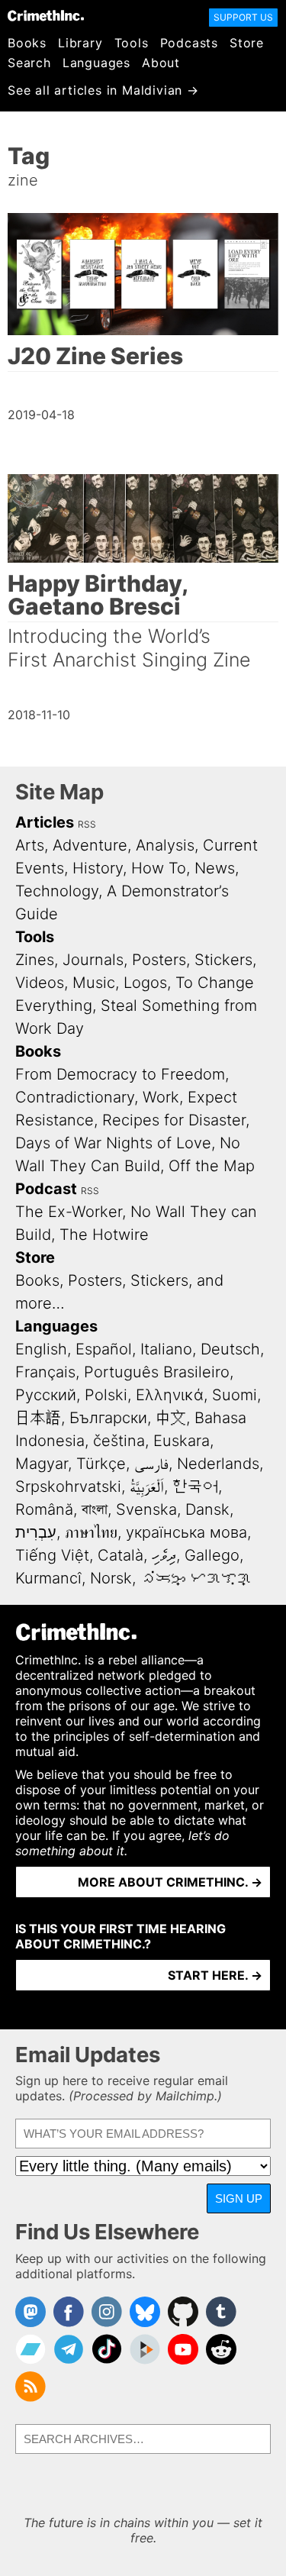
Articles (45, 822)
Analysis (165, 845)
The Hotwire (104, 1235)
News (215, 868)
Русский (46, 1395)
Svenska (146, 1509)
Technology (57, 891)
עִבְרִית (36, 1532)
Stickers (223, 960)
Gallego (212, 1555)
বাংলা (95, 1509)
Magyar (42, 1464)
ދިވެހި (164, 1555)
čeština (119, 1441)
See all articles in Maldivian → (103, 90)
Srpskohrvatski (68, 1487)
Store (247, 43)
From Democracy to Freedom (120, 1074)
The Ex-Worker (69, 1212)
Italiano (166, 1349)
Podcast (46, 1189)
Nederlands (218, 1464)
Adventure (90, 845)
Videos (40, 983)
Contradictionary (75, 1097)
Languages (96, 63)
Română (44, 1509)
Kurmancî (48, 1578)
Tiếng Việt (52, 1555)
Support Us (243, 17)
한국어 (195, 1487)
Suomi (235, 1395)
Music (94, 983)
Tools (132, 43)
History (98, 868)
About (161, 63)
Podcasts (189, 43)
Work (161, 1097)
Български (108, 1418)
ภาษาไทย (91, 1532)
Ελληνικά (170, 1395)
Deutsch (230, 1349)
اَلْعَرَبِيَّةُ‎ (147, 1487)
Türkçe (101, 1464)
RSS (87, 824)
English (41, 1349)
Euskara (182, 1441)
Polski (106, 1395)
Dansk (207, 1509)
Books (27, 43)
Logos (145, 983)
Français (45, 1372)
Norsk (111, 1578)
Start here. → (215, 1975)
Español (104, 1349)
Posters (159, 960)
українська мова (186, 1532)
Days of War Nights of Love (113, 1143)
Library (80, 43)
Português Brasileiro (157, 1372)
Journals (93, 960)
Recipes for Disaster (174, 1120)
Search (29, 63)
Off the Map (212, 1166)
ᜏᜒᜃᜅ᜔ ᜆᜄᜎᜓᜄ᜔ (196, 1578)
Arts (30, 845)
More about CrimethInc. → (170, 1882)
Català (121, 1555)
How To (159, 868)
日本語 (38, 1418)
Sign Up (239, 2198)
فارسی (151, 1464)
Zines (35, 960)
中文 (171, 1418)
